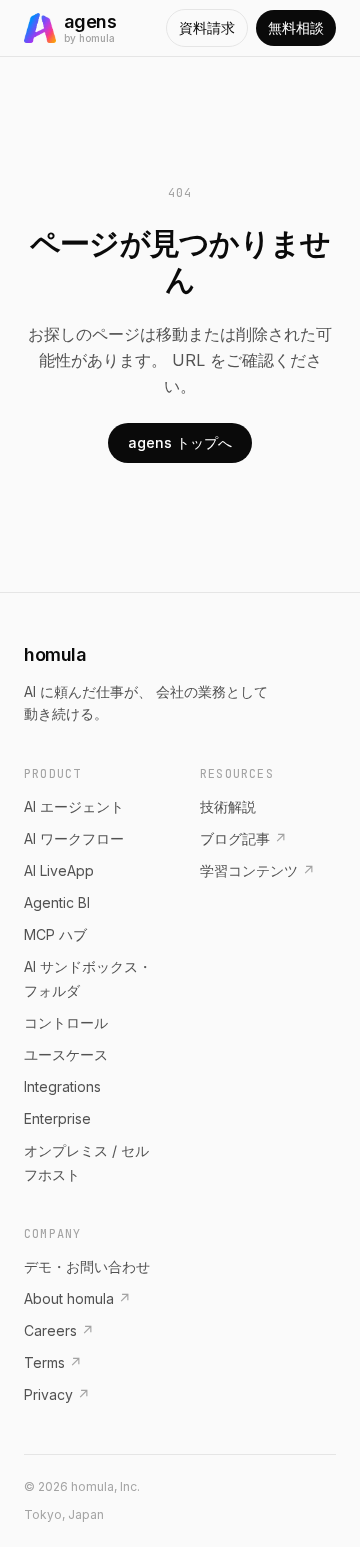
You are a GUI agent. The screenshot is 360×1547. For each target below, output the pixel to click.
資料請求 (207, 27)
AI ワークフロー (74, 838)
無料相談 (296, 27)
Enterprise (57, 1118)
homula (55, 654)
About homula (77, 1298)
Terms (53, 1362)
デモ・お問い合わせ (87, 1266)
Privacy (57, 1394)
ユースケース (66, 1054)
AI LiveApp (59, 870)
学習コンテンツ (257, 870)
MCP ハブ (55, 934)
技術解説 (228, 806)
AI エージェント (74, 806)
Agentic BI (57, 902)
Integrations (62, 1086)
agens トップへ (180, 442)
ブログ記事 (243, 838)
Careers (59, 1330)
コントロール (66, 1022)
